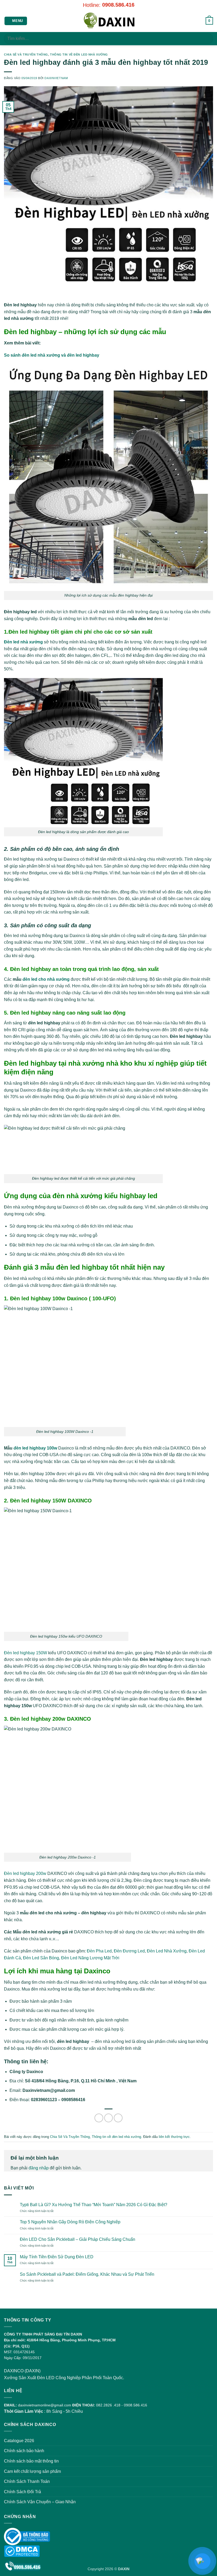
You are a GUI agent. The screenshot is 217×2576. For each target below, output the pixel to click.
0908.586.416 (118, 5)
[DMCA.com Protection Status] (22, 2551)
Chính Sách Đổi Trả (22, 2492)
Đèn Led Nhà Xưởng (167, 1951)
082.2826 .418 (108, 2405)
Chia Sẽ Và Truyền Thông (26, 54)
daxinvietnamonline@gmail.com (45, 2405)
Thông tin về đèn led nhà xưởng (79, 54)
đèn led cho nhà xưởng (47, 979)
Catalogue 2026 (19, 2441)
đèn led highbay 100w (35, 1448)
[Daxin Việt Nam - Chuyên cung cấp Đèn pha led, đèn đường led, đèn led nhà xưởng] (108, 21)
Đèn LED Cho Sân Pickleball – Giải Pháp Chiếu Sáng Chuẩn (78, 2239)
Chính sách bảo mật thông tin (31, 2461)
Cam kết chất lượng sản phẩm (32, 2471)
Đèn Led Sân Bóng (41, 1958)
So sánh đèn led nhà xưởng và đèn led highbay (52, 355)
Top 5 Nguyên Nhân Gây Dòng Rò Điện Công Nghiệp (70, 2222)
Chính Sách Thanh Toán (27, 2481)
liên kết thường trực (174, 2137)
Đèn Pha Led (99, 1951)
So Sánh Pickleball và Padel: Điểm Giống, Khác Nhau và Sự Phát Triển (87, 2274)
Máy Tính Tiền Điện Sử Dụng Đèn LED (57, 2257)
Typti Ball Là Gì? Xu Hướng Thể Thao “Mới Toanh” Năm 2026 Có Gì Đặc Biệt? (94, 2205)
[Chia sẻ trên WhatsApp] (99, 2118)
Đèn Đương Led (129, 1951)
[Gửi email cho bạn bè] (118, 2118)
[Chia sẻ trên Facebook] (109, 2118)
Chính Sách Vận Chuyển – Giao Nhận (40, 2502)
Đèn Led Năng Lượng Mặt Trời (90, 1958)
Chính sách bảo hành (24, 2451)
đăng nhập (39, 2168)
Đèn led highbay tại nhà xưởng (54, 1063)
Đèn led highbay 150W (26, 1653)
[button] (16, 21)
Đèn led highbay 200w (25, 1873)
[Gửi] (207, 38)
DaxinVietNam (56, 78)
